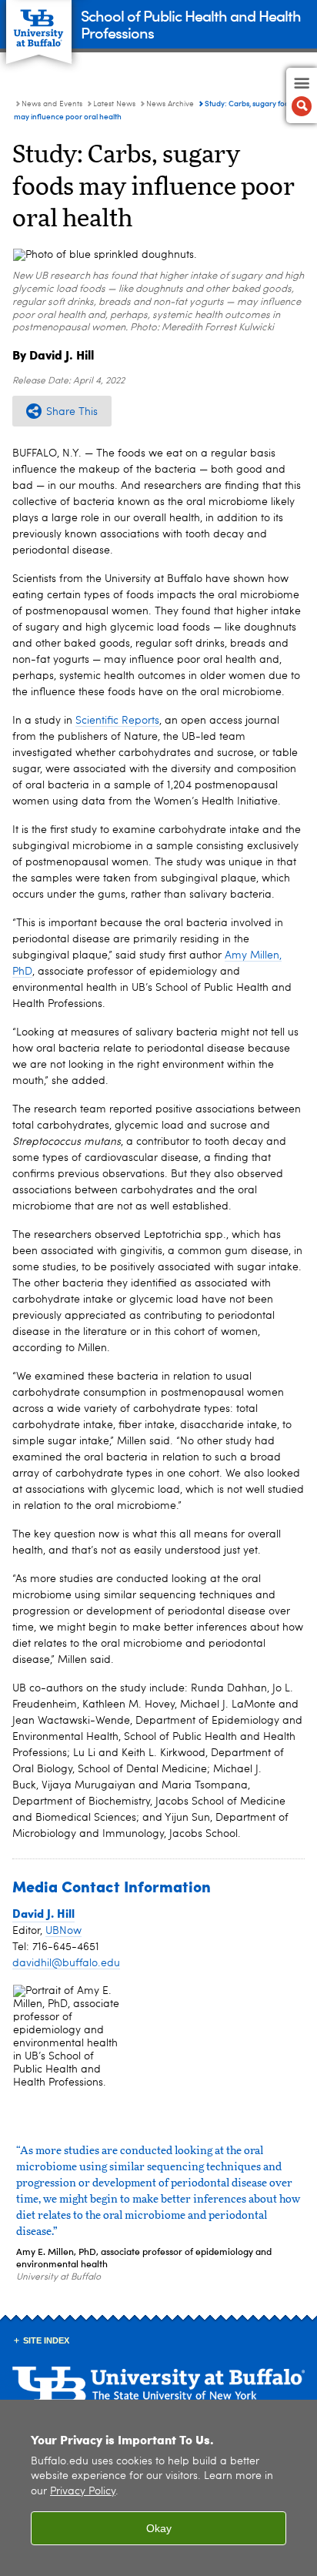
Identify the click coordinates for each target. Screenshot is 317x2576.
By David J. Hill (53, 355)
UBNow (63, 1931)
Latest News (114, 104)
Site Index (46, 2340)
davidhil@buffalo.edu (66, 1963)
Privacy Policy (83, 2492)
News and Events (52, 104)
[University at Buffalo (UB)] (39, 23)
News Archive (170, 104)
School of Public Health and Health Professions (191, 23)
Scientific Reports (117, 721)
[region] (158, 2488)
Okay (159, 2528)
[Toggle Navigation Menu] (302, 95)
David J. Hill (43, 1913)
